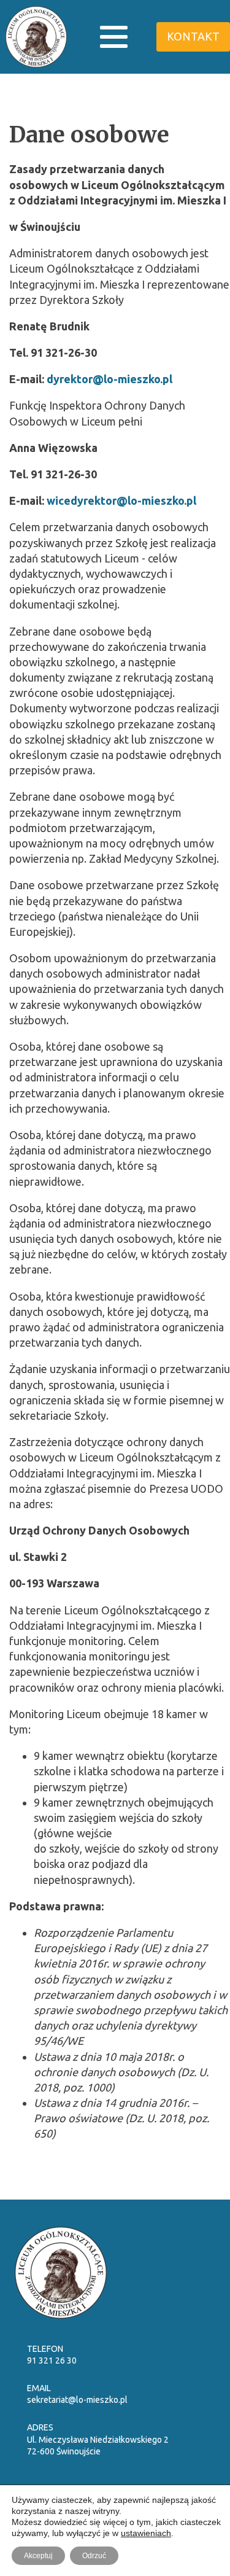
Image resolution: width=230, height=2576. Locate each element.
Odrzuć (94, 2556)
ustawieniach (146, 2533)
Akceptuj (38, 2556)
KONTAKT (193, 36)
